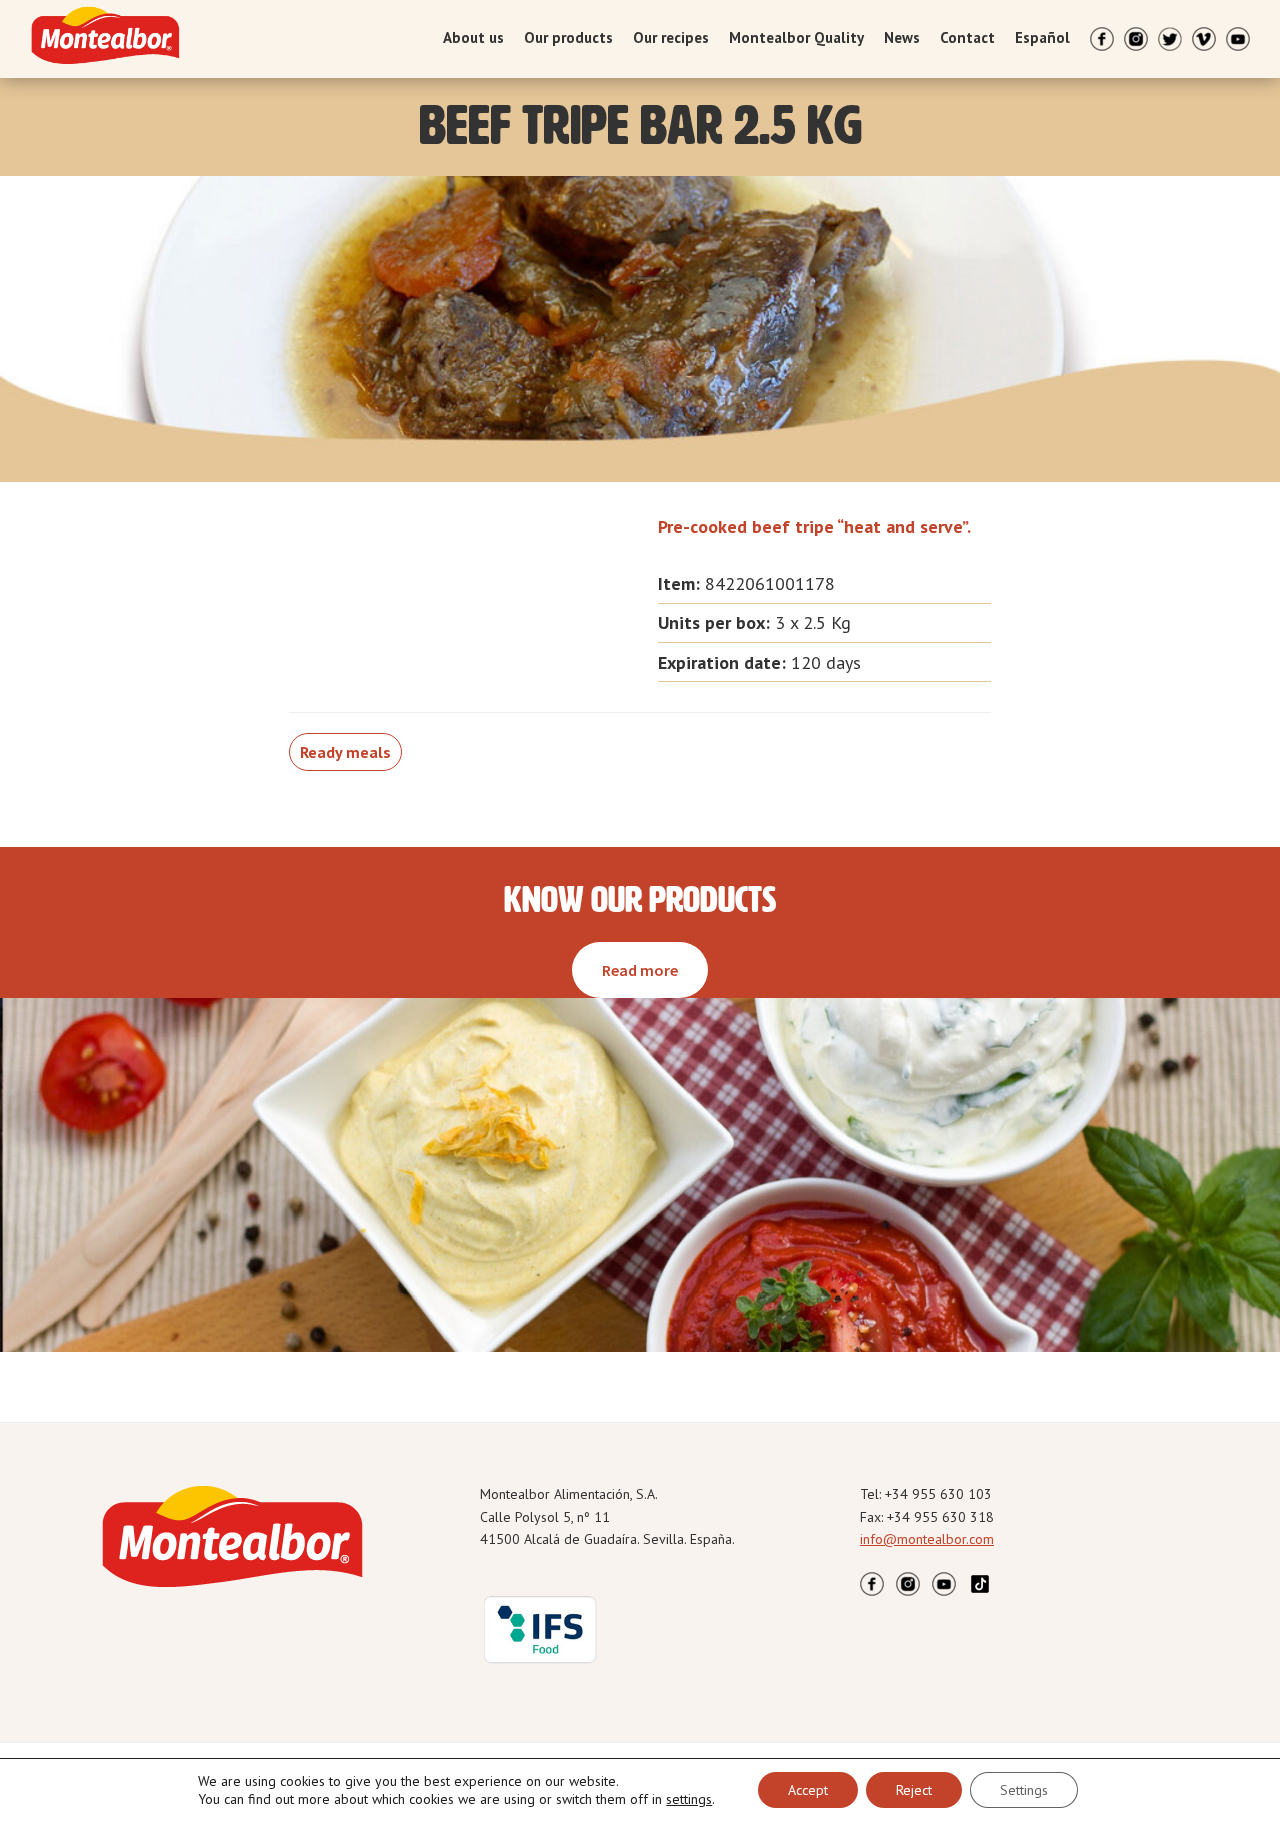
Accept (808, 1790)
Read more (640, 970)
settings (689, 1799)
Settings (1024, 1790)
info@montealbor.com (927, 1539)
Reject (914, 1790)
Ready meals (345, 752)
